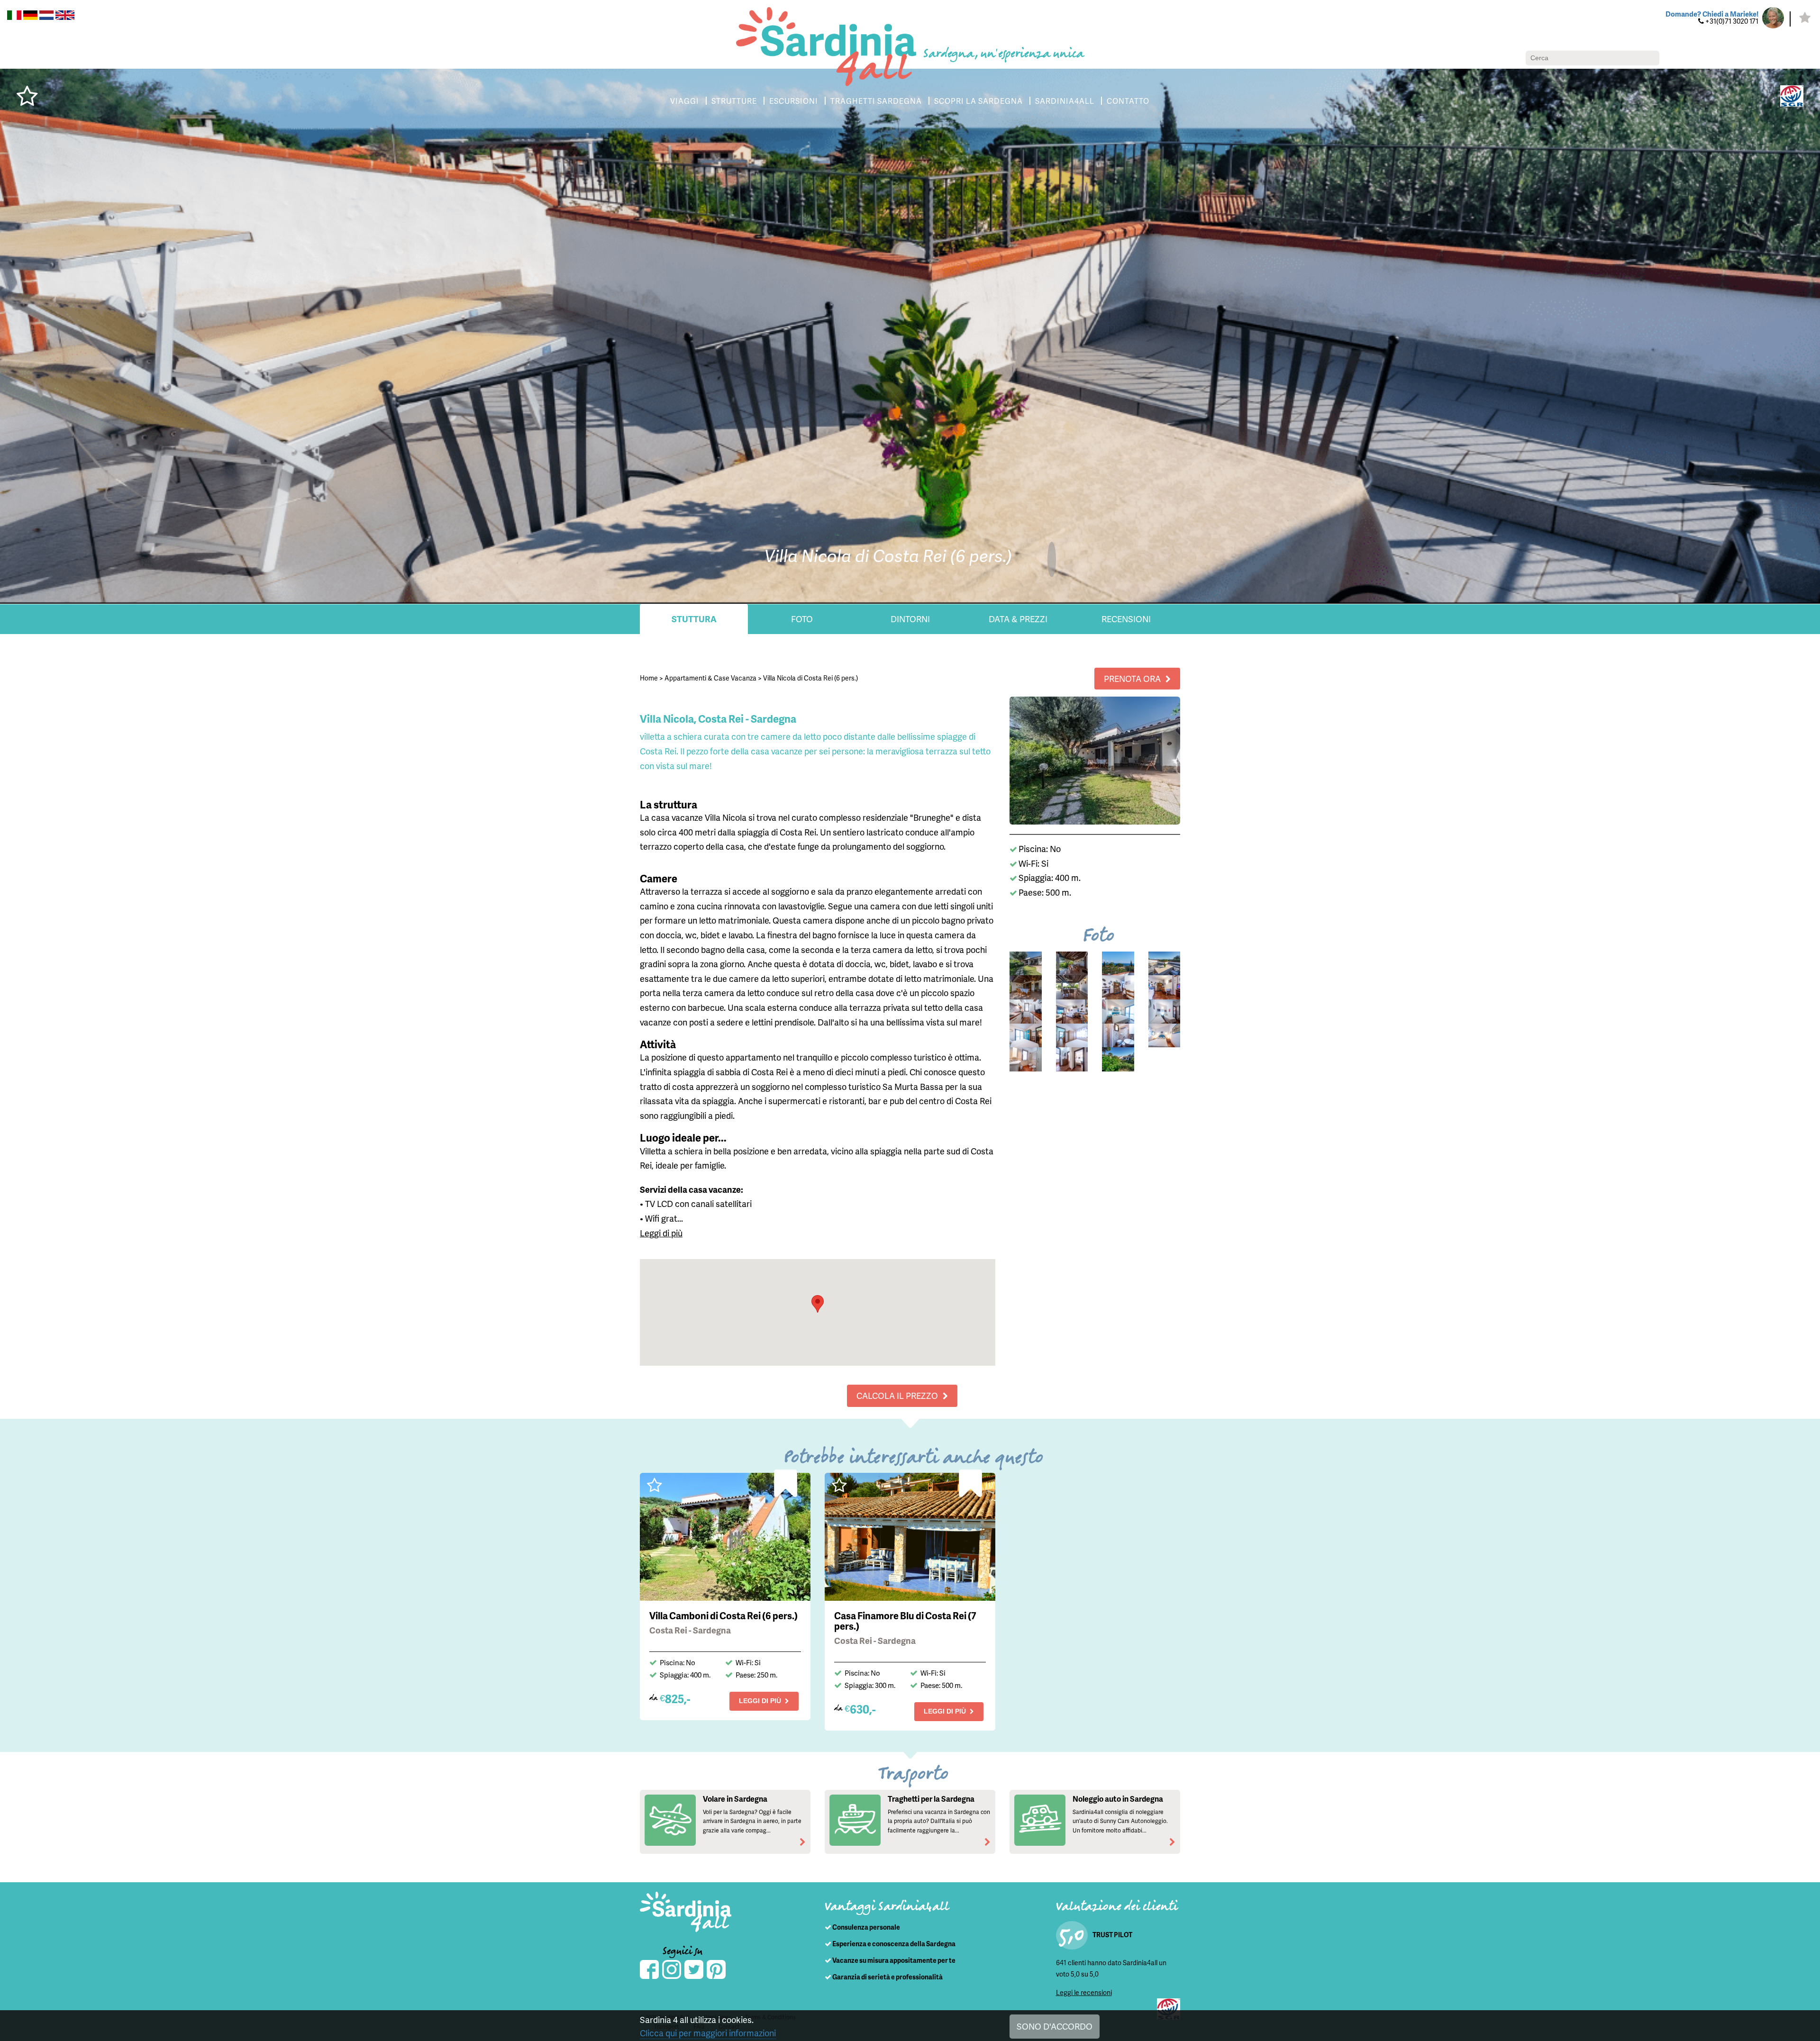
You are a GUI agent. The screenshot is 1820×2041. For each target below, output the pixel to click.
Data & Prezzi (1018, 619)
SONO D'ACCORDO (1055, 2026)
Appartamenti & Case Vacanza (710, 678)
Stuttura (694, 619)
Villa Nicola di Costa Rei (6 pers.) (810, 678)
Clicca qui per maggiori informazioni (708, 2033)
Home (649, 678)
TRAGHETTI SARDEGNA (876, 101)
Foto (802, 619)
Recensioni (1126, 619)
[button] (818, 1304)
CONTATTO (1128, 101)
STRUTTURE (734, 101)
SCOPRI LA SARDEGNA (978, 101)
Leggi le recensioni (1084, 1992)
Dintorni (910, 619)
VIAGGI (685, 101)
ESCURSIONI (794, 101)
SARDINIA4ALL (1065, 101)
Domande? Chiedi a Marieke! (1712, 14)
